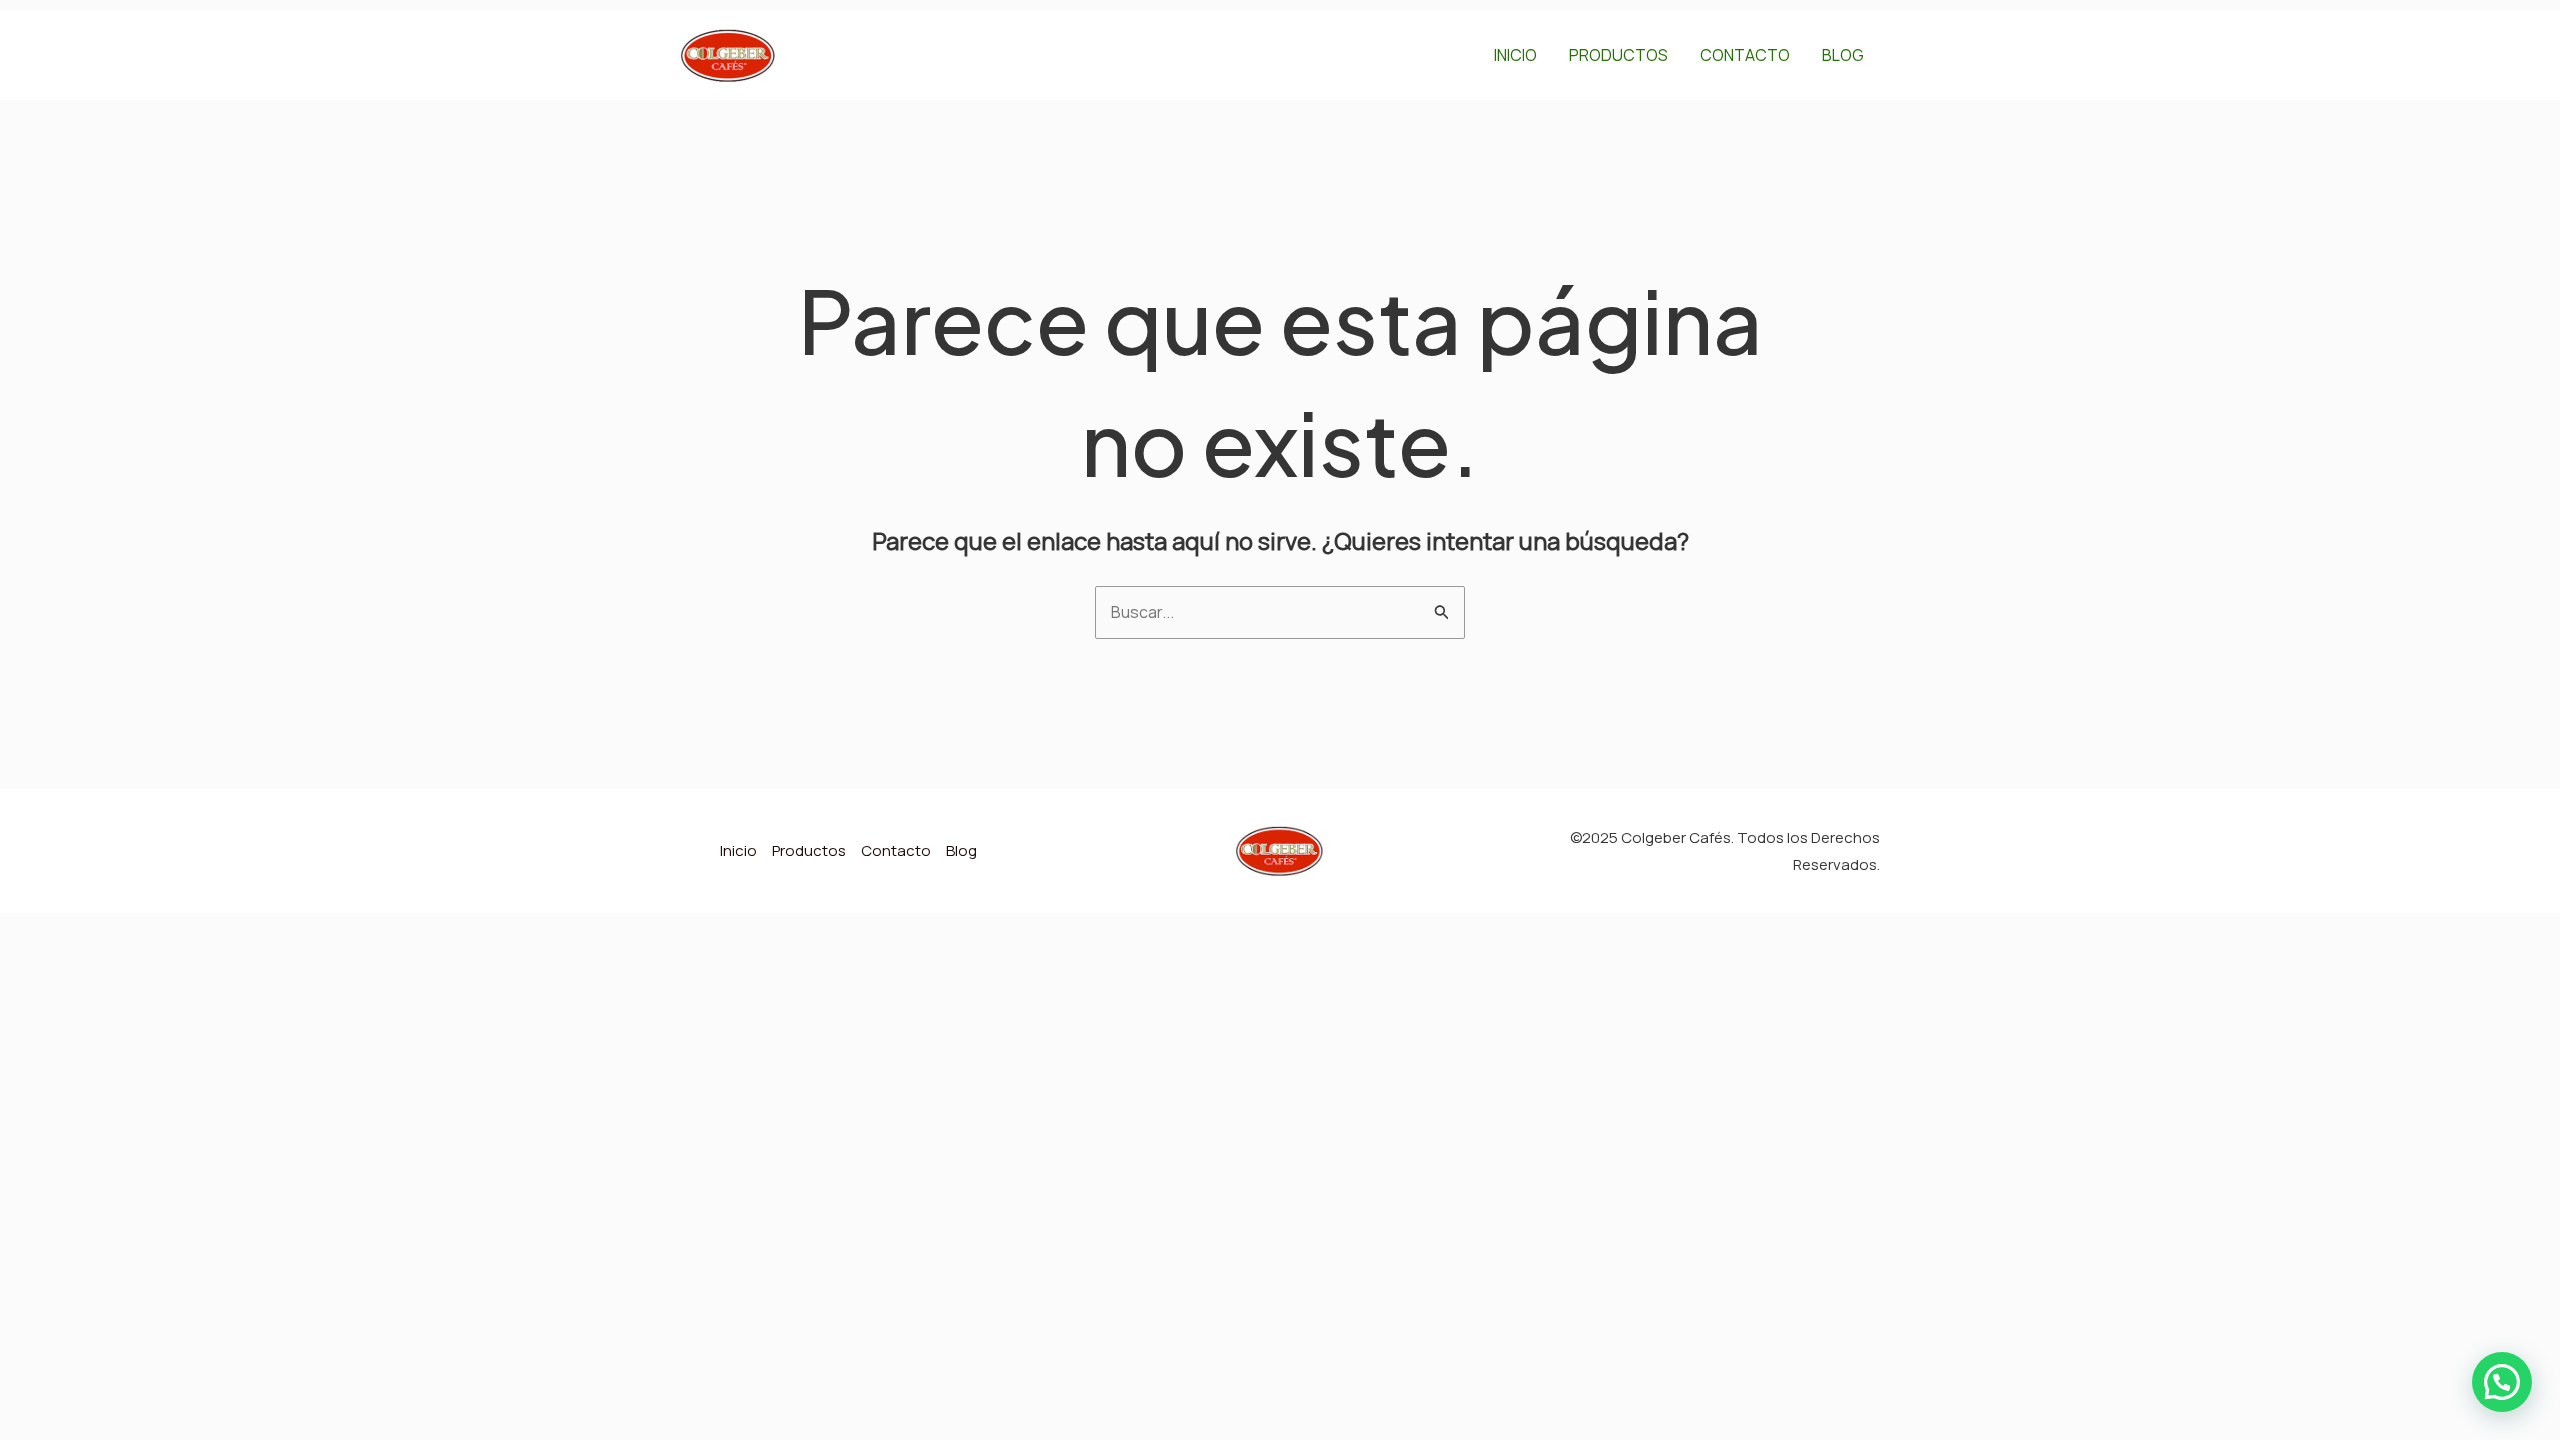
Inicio (1515, 55)
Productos (1618, 55)
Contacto (1745, 55)
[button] (2502, 1382)
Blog (1843, 55)
